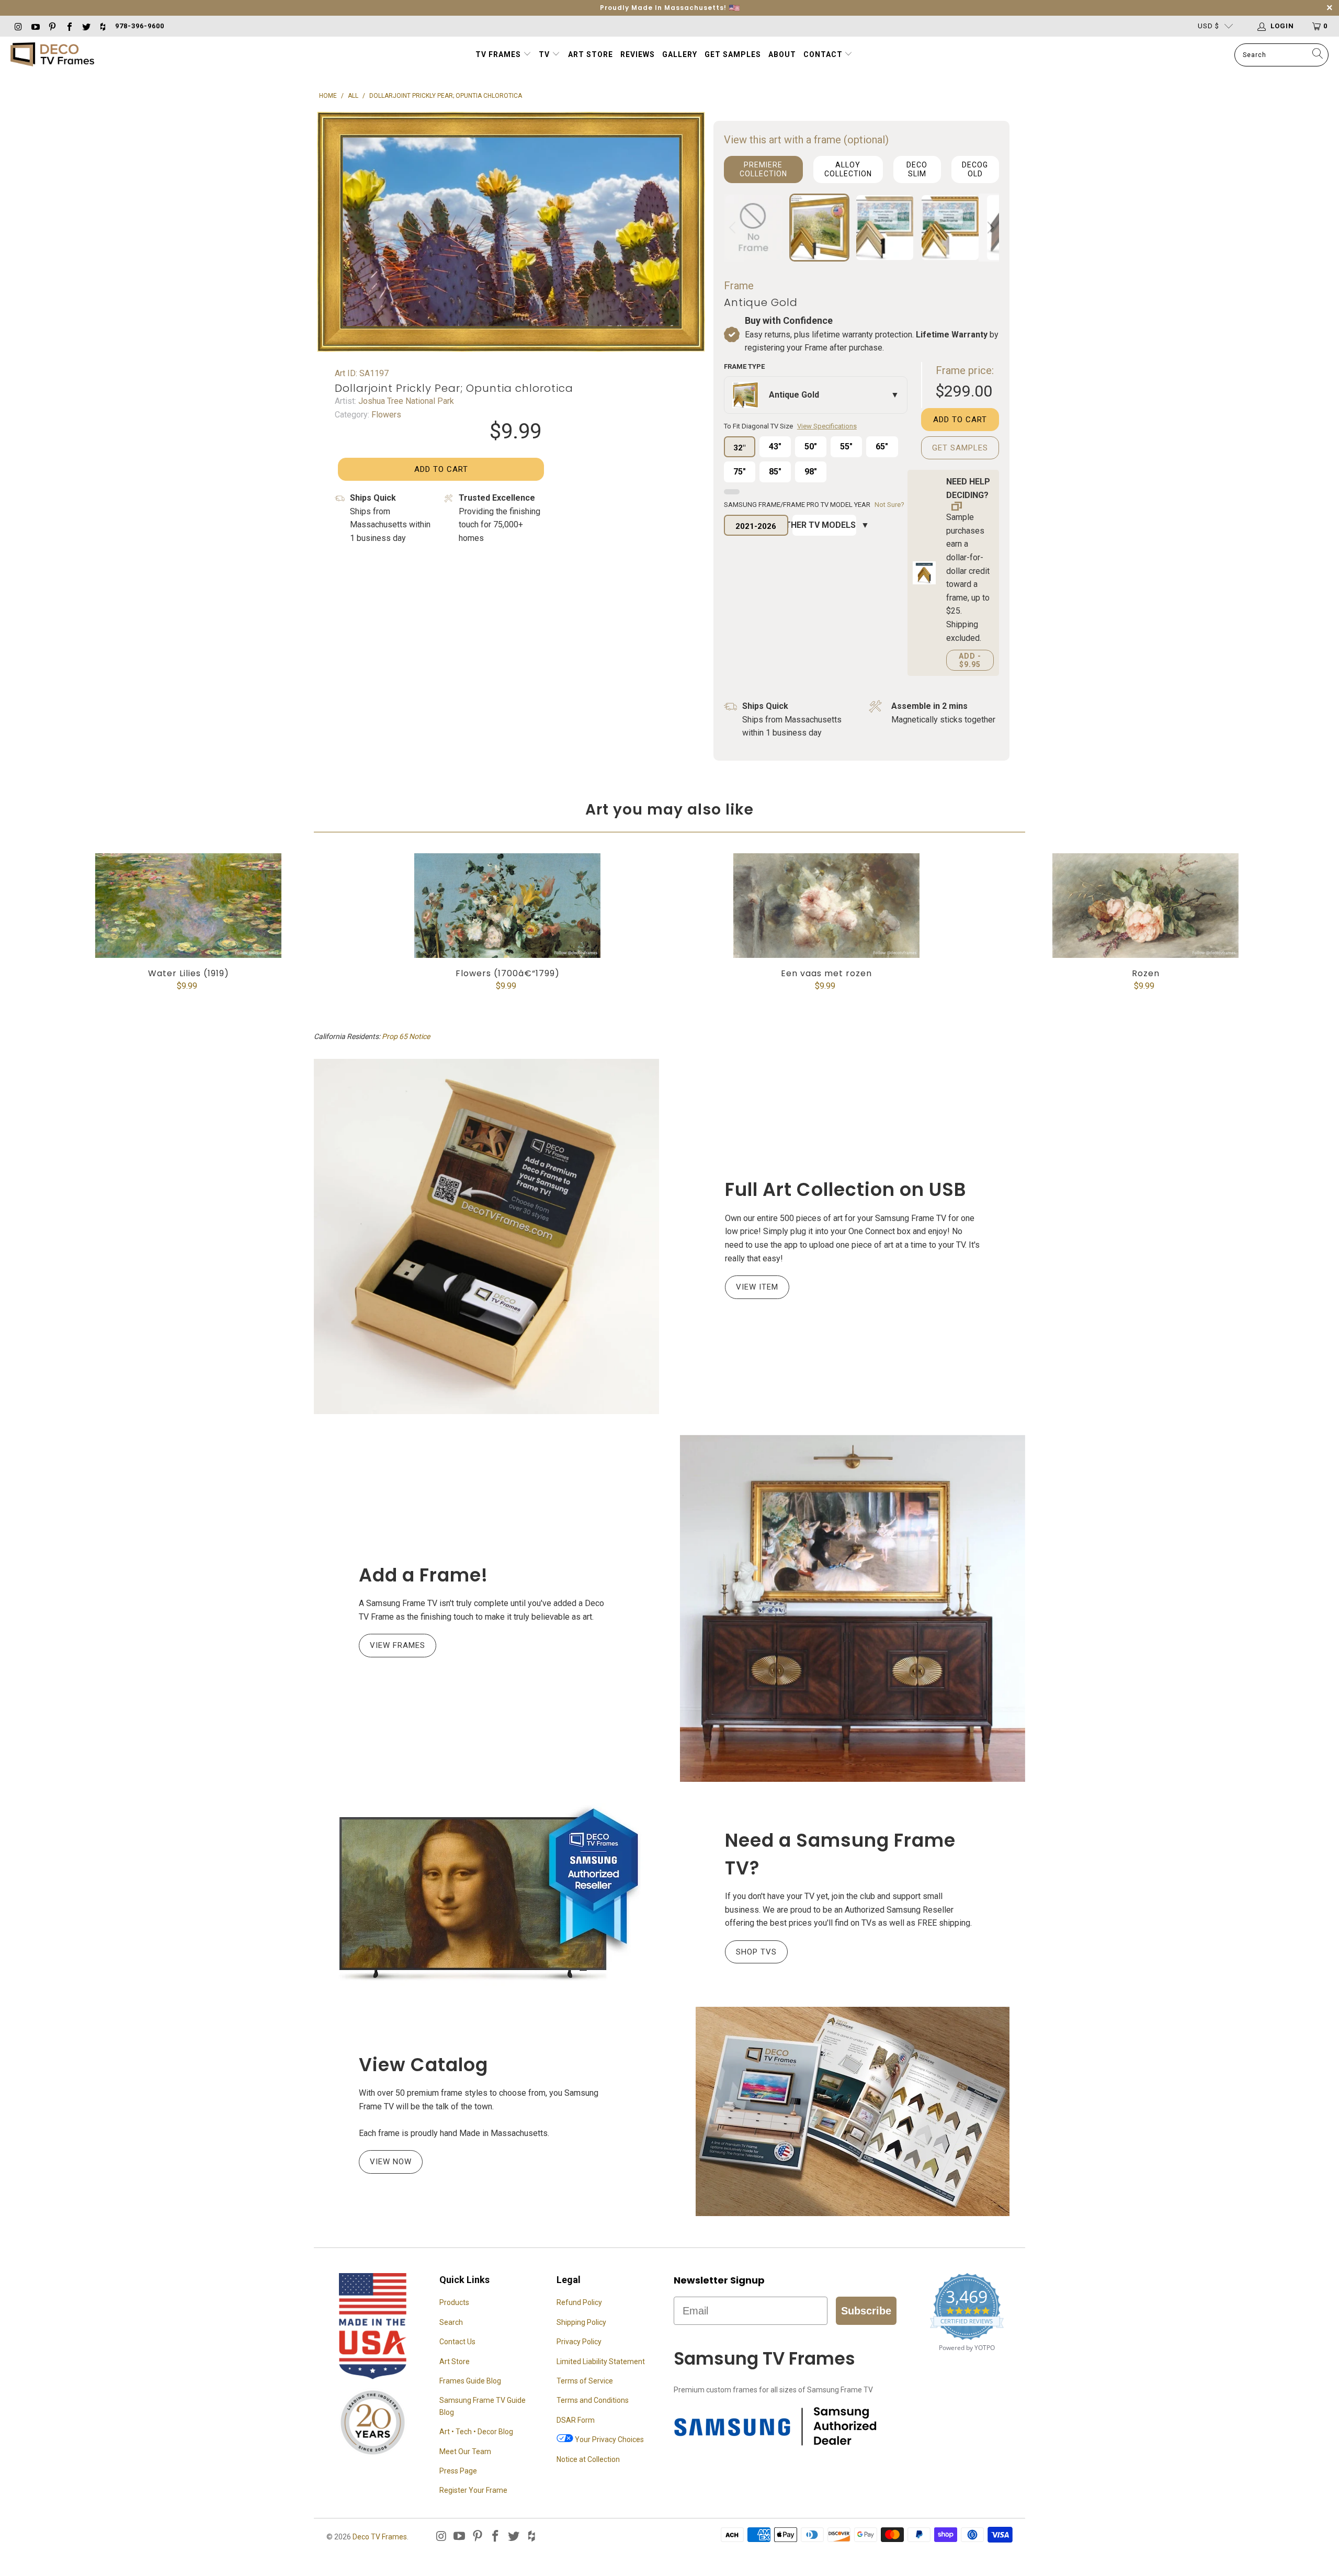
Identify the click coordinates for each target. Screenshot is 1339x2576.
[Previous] (734, 228)
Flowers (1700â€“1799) (507, 906)
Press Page (458, 2471)
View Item (757, 1287)
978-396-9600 (140, 26)
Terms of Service (585, 2381)
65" (882, 447)
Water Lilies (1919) (188, 906)
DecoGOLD (975, 169)
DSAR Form (576, 2420)
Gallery (680, 54)
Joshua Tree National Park (405, 401)
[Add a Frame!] (853, 1608)
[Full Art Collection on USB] (486, 1236)
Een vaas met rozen (826, 906)
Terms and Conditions (593, 2400)
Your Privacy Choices (609, 2439)
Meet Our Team (465, 2451)
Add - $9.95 (970, 660)
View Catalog (423, 2065)
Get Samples (733, 54)
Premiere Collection (763, 169)
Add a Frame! (423, 1575)
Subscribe (866, 2311)
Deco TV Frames (380, 2537)
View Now (391, 2162)
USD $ (1208, 26)
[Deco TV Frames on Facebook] (69, 26)
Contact (824, 54)
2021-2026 (756, 526)
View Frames (398, 1645)
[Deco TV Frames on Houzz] (103, 26)
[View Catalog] (853, 2111)
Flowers (385, 415)
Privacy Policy (579, 2342)
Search (451, 2322)
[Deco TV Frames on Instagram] (18, 26)
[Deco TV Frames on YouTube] (35, 26)
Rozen (1145, 906)
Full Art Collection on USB (846, 1189)
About (782, 54)
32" (739, 448)
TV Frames (498, 54)
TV (545, 54)
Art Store (591, 54)
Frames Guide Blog (470, 2381)
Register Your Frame (473, 2490)
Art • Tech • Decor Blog (476, 2432)
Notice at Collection (588, 2459)
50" (811, 447)
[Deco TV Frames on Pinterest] (52, 26)
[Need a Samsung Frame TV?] (486, 1894)
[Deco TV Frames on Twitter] (86, 26)
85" (775, 472)
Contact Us (457, 2342)
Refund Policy (579, 2302)
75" (740, 472)
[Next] (989, 228)
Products (454, 2302)
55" (846, 447)
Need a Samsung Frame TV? (840, 1854)
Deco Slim (917, 169)
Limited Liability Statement (601, 2362)
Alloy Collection (848, 169)
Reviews (638, 54)
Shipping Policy (581, 2322)
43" (775, 447)
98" (811, 472)
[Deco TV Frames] (52, 55)
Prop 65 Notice (406, 1036)
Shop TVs (756, 1952)
